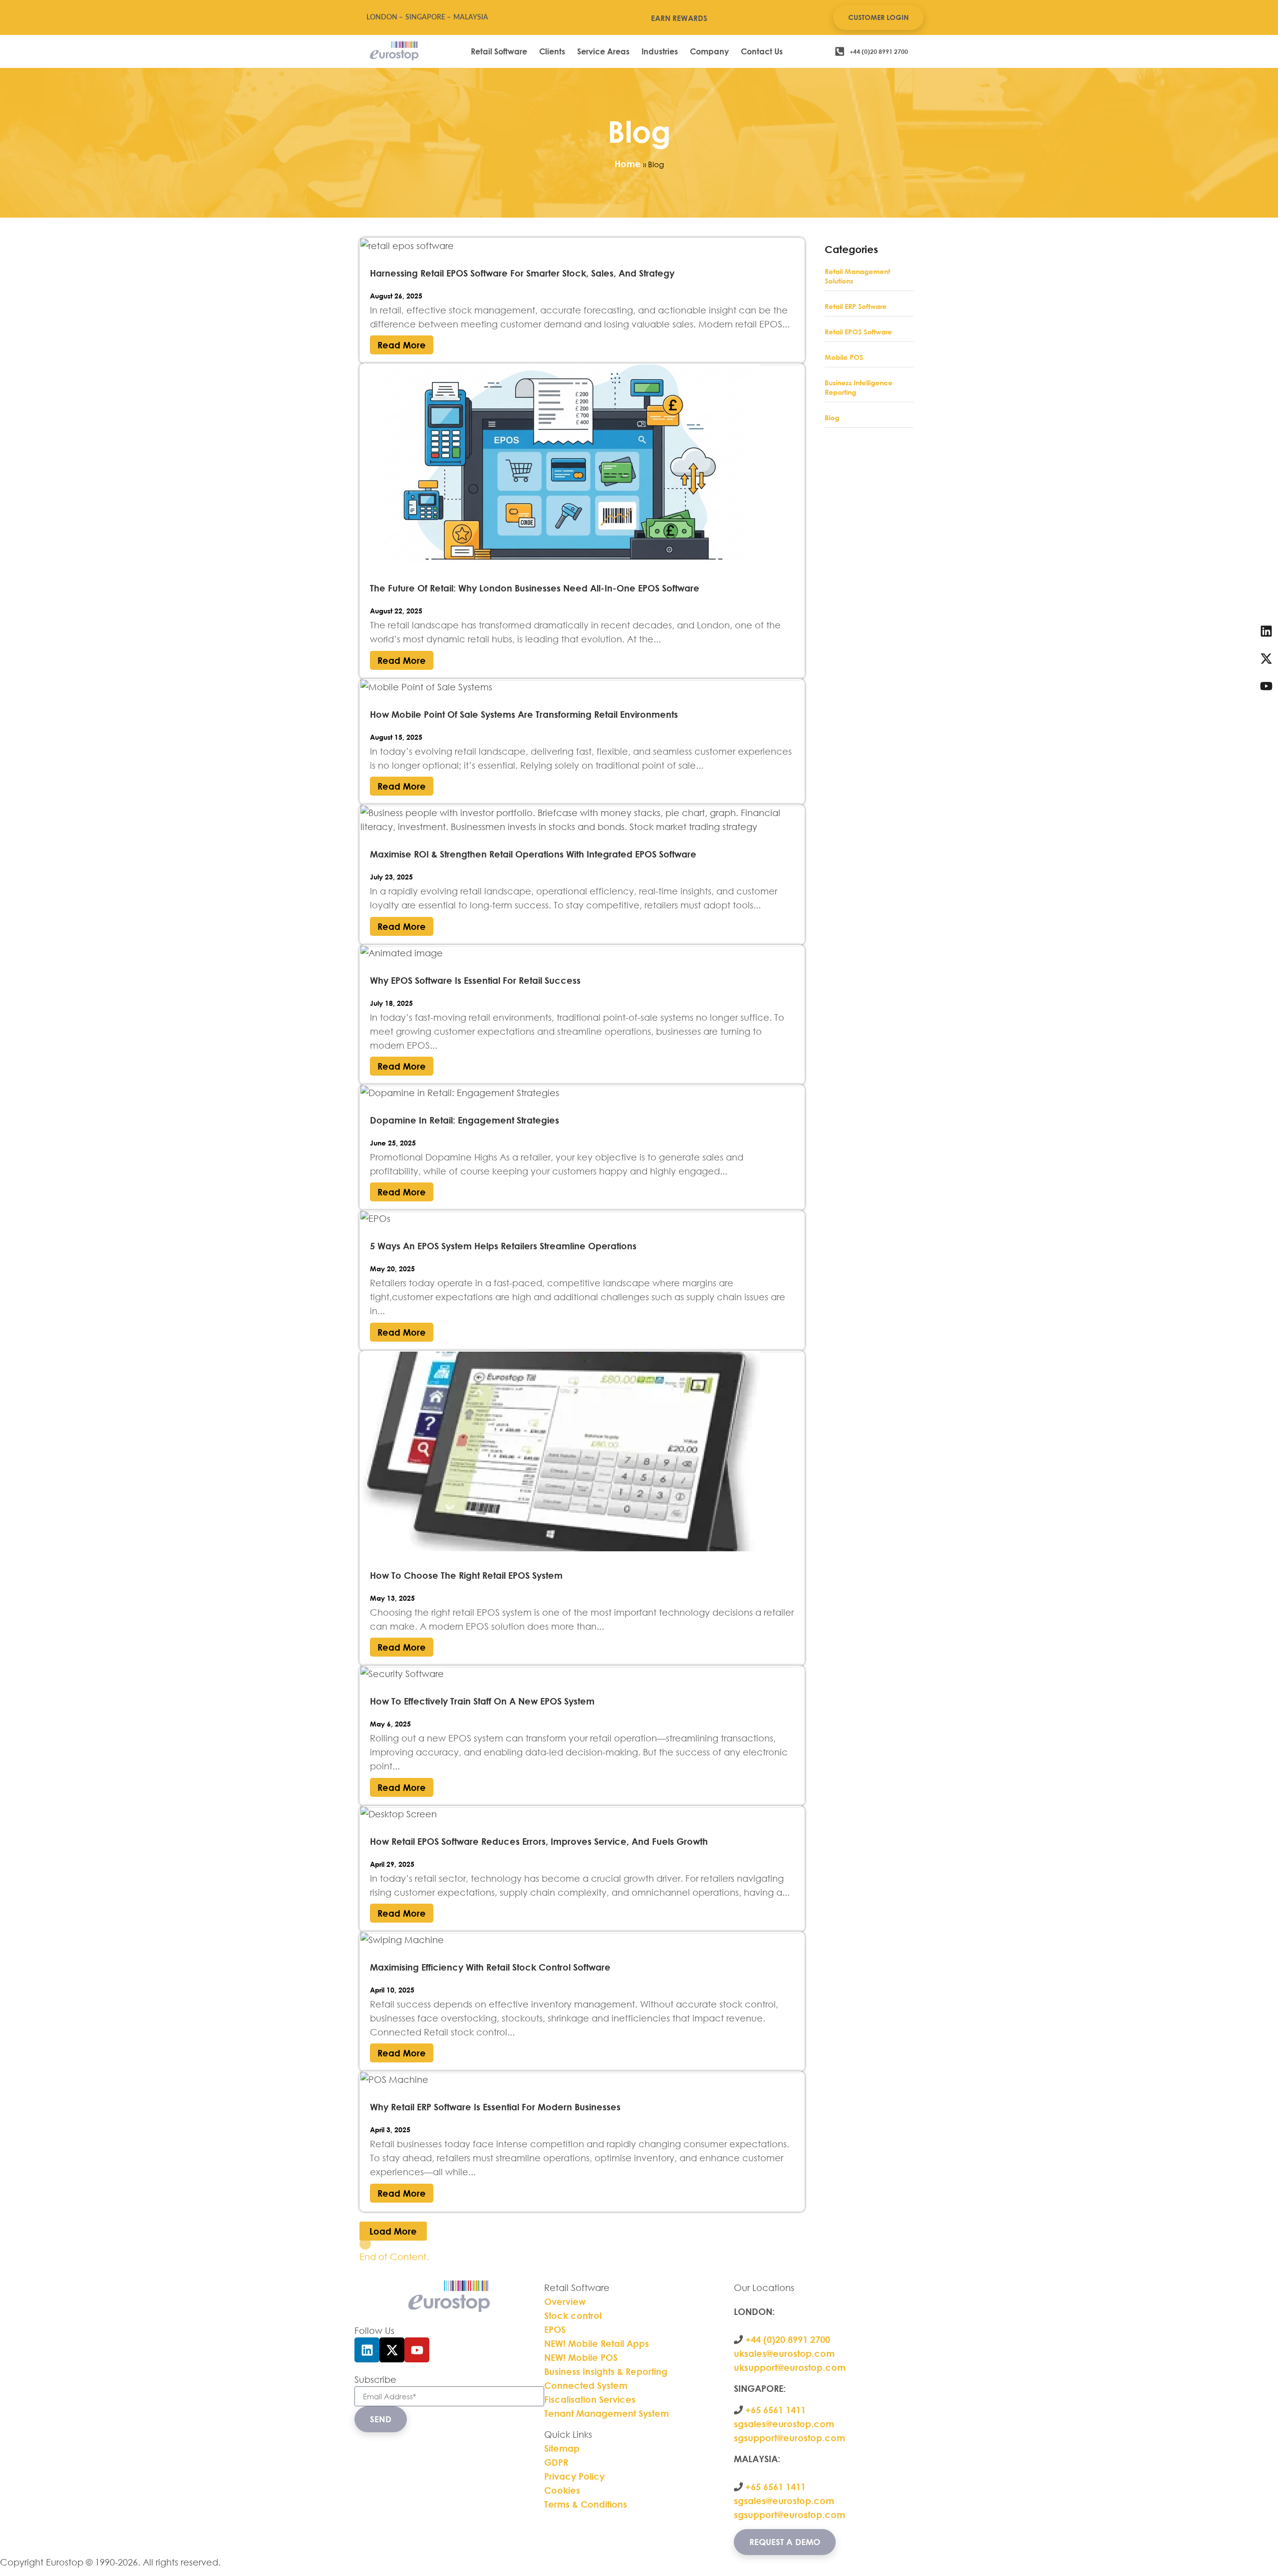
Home (628, 164)
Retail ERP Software (856, 306)
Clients (552, 51)
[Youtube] (417, 2350)
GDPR (556, 2462)
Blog (832, 418)
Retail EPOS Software (858, 332)
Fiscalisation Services (590, 2399)
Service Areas (603, 51)
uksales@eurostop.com (784, 2353)
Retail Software (499, 51)
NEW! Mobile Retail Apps (597, 2343)
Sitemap (562, 2448)
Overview (565, 2301)
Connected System (586, 2385)
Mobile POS (844, 357)
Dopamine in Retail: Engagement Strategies (465, 1120)
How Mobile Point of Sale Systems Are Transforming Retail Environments (524, 714)
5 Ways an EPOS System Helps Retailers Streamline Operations (503, 1246)
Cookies (562, 2490)
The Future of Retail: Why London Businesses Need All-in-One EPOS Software (535, 588)
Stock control (574, 2315)
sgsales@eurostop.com (784, 2424)
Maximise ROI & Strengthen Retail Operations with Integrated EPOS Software (533, 854)
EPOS (556, 2329)
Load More (393, 2231)
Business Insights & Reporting (607, 2371)
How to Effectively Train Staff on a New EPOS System (482, 1701)
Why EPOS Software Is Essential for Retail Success (475, 980)
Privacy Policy (574, 2476)
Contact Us (762, 51)
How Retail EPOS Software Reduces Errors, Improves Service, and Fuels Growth (539, 1841)
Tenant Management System (607, 2413)
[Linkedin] (367, 2350)
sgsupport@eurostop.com (790, 2438)
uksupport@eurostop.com (790, 2367)
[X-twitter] (392, 2350)
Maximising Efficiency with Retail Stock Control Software (490, 1967)
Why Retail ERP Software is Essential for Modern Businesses (495, 2107)
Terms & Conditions (586, 2504)
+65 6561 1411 (776, 2410)
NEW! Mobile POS (582, 2357)
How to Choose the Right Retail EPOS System (466, 1575)
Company (709, 51)
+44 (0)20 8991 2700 (787, 2339)
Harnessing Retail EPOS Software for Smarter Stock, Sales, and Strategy (522, 273)
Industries (660, 51)
